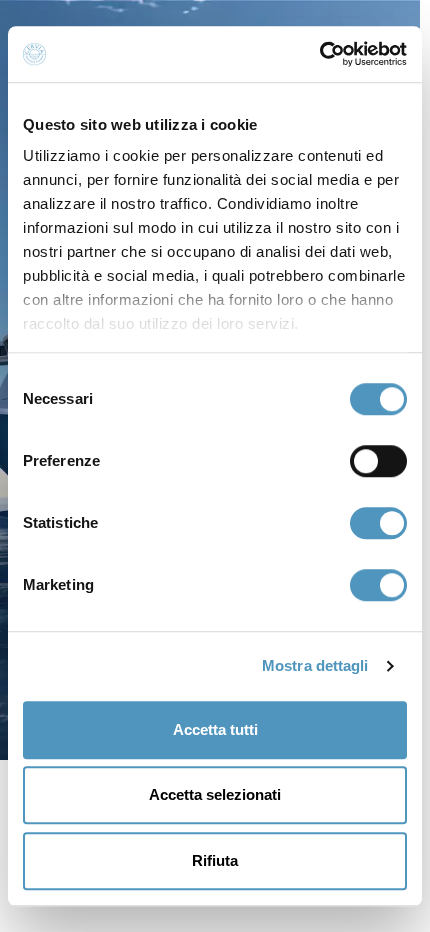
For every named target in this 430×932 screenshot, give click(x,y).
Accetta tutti (215, 729)
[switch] (378, 461)
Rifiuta (215, 860)
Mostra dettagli (315, 665)
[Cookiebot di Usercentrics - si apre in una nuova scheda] (319, 54)
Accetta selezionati (215, 794)
